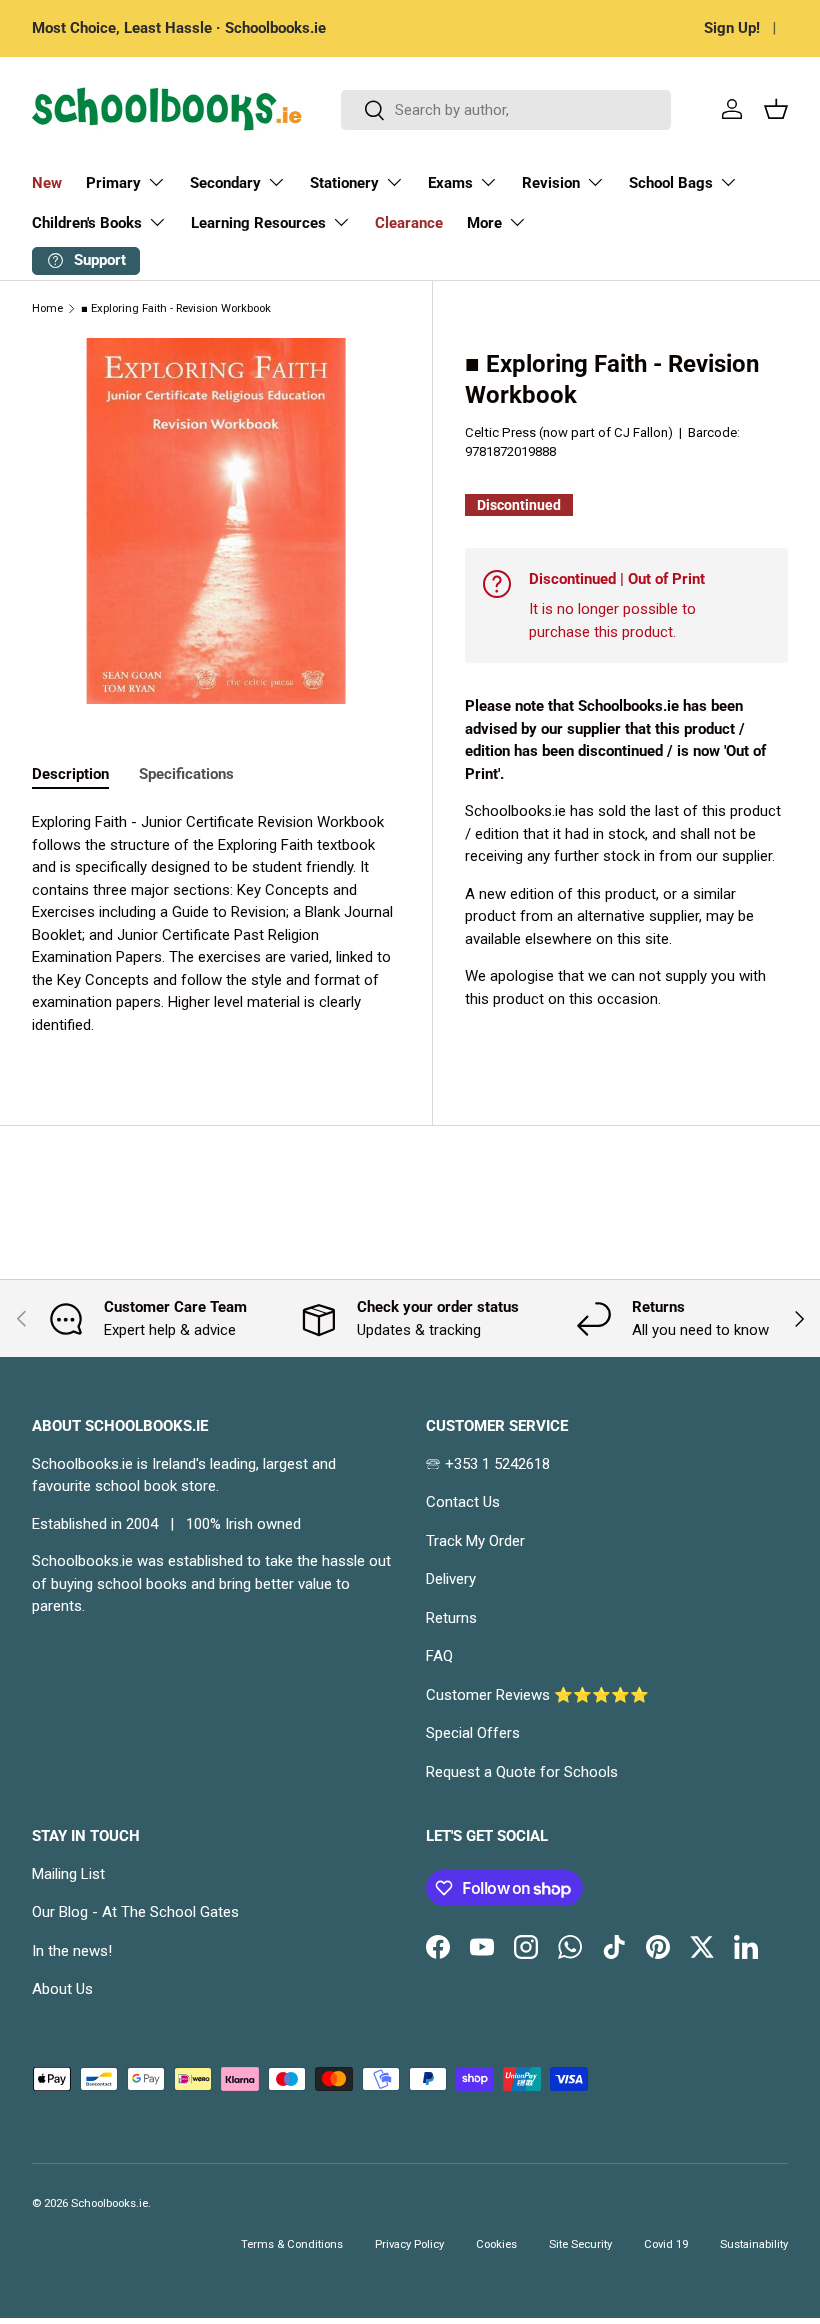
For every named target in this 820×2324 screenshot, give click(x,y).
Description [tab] (70, 774)
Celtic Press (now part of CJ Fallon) (569, 432)
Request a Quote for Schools (522, 1772)
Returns (451, 1618)
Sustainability (754, 2244)
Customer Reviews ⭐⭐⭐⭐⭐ (537, 1695)
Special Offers (473, 1733)
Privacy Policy (409, 2244)
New (47, 183)
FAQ (439, 1656)
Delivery (451, 1579)
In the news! (72, 1951)
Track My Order (475, 1541)
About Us (62, 1989)
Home (47, 308)
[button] (776, 109)
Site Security (580, 2244)
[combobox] (506, 110)
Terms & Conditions (292, 2244)
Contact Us (463, 1502)
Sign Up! (732, 28)
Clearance (409, 223)
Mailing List (68, 1874)
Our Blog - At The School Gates (135, 1912)
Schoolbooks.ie (109, 2203)
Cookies (496, 2244)
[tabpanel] (216, 923)
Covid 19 (666, 2244)
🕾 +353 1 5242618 (488, 1464)
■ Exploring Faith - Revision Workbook (176, 308)
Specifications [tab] (186, 774)
